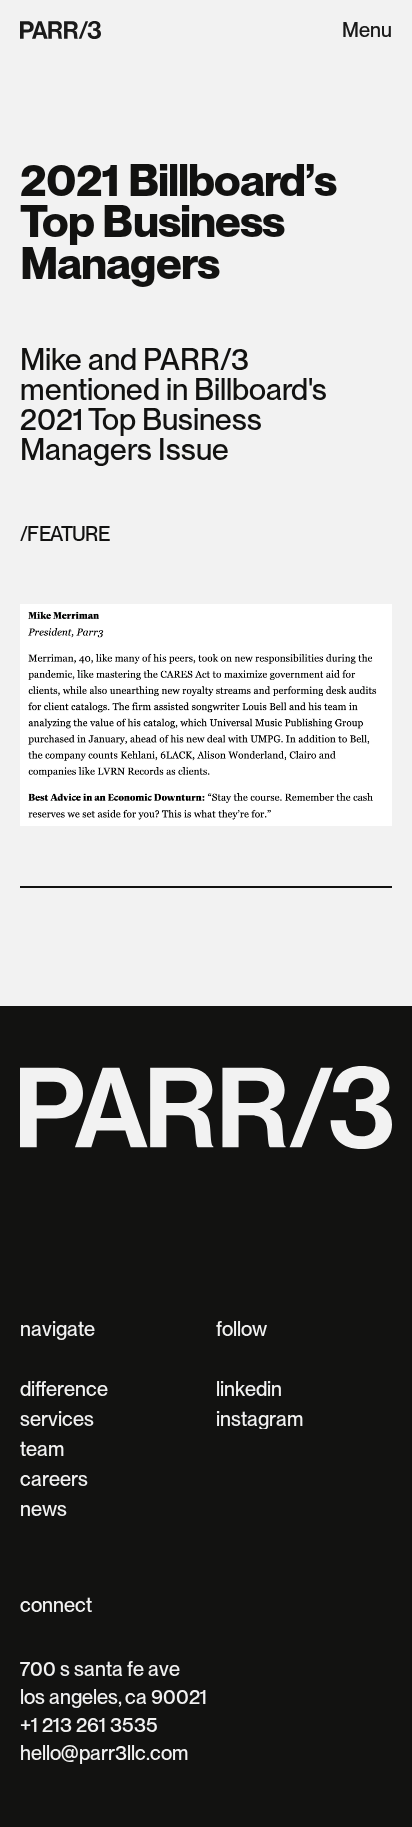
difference (64, 1389)
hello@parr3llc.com (104, 1753)
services (57, 1419)
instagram (259, 1419)
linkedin (249, 1389)
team (42, 1449)
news (43, 1509)
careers (54, 1479)
